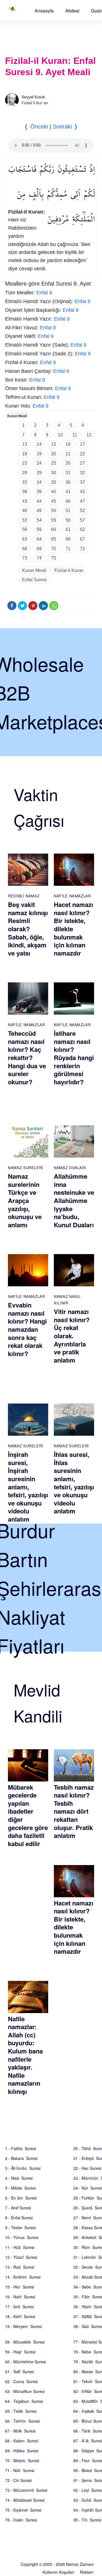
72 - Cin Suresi (18, 2480)
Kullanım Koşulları (58, 2572)
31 (68, 473)
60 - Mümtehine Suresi (25, 2362)
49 (39, 511)
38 (25, 492)
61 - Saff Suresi (19, 2372)
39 (39, 492)
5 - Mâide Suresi (20, 2188)
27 (82, 463)
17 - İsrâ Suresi (19, 2307)
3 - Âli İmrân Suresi (23, 2168)
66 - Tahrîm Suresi (22, 2421)
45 (54, 501)
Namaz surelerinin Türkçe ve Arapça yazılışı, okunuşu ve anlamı (25, 1200)
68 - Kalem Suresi (22, 2441)
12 (89, 435)
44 (39, 501)
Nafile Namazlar (72, 896)
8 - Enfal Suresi (19, 2218)
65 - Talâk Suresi (21, 2411)
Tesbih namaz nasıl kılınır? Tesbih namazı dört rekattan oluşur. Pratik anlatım (74, 1811)
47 (82, 501)
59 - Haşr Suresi (20, 2352)
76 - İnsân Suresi (21, 2520)
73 (25, 558)
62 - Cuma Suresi (21, 2381)
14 (39, 444)
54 (39, 520)
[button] (44, 11)
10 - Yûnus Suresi (22, 2237)
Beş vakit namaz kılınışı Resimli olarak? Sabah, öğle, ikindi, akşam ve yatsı (28, 929)
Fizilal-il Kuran (69, 570)
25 (54, 463)
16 (68, 444)
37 (82, 482)
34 (39, 482)
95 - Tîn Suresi (87, 2520)
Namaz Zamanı (80, 2564)
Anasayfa (44, 11)
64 (39, 539)
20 (54, 454)
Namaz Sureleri (25, 1168)
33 (25, 482)
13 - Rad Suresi (20, 2267)
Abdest (72, 11)
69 (39, 549)
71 (68, 549)
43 (25, 501)
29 (39, 473)
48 (25, 511)
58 (25, 529)
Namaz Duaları (70, 1168)
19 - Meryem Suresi (23, 2326)
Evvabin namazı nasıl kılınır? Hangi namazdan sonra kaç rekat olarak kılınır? (27, 1329)
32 (82, 473)
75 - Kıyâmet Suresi (23, 2510)
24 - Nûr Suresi (88, 2188)
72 (82, 549)
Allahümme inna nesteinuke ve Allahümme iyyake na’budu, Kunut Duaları (74, 1200)
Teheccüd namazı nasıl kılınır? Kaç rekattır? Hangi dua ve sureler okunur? (27, 1058)
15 (54, 444)
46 (68, 501)
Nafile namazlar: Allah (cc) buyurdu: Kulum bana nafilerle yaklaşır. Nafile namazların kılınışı (25, 2055)
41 (68, 492)
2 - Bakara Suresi (21, 2158)
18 (25, 454)
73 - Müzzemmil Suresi (26, 2490)
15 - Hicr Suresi (20, 2287)
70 (54, 549)
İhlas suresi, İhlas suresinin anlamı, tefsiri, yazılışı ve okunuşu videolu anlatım (74, 1483)
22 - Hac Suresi (87, 2168)
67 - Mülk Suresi (20, 2431)
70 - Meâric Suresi (22, 2460)
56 (68, 520)
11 (75, 435)
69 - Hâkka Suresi (22, 2451)
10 (60, 435)
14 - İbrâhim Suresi (23, 2277)
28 (25, 473)
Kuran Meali (17, 416)
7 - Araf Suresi (18, 2208)
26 (68, 463)
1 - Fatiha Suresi (21, 2148)
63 (25, 539)
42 (82, 492)
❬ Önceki (36, 127)
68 (25, 549)
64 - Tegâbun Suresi (24, 2401)
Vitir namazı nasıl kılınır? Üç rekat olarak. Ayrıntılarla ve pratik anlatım (72, 1336)
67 (82, 539)
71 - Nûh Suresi (20, 2470)
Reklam (87, 2572)
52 (82, 511)
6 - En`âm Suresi (21, 2198)
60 (54, 529)
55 (54, 520)
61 (68, 529)
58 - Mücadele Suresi (25, 2342)
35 (54, 482)
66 (68, 539)
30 (54, 473)
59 (39, 529)
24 (39, 463)
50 (54, 511)
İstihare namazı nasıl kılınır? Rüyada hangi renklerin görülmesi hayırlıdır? (74, 1058)
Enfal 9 (44, 293)
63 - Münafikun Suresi (25, 2391)
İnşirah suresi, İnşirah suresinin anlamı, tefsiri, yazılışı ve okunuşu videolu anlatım (28, 1487)
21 (68, 454)
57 (82, 520)
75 (54, 558)
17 (82, 444)
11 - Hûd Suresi (20, 2247)
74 (39, 558)
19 (39, 454)
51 (68, 511)
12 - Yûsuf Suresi (21, 2257)
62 (82, 529)
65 (54, 539)
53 (25, 520)
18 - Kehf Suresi (20, 2316)
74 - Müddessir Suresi (25, 2500)
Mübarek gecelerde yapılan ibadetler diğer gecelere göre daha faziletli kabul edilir (28, 1815)
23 (25, 463)
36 (68, 482)
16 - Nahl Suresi (20, 2297)
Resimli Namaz (24, 896)
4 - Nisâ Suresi (19, 2178)
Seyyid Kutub (33, 97)
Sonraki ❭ (65, 127)
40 (54, 492)
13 (25, 444)
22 (82, 454)
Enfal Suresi (34, 580)
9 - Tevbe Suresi (20, 2227)
